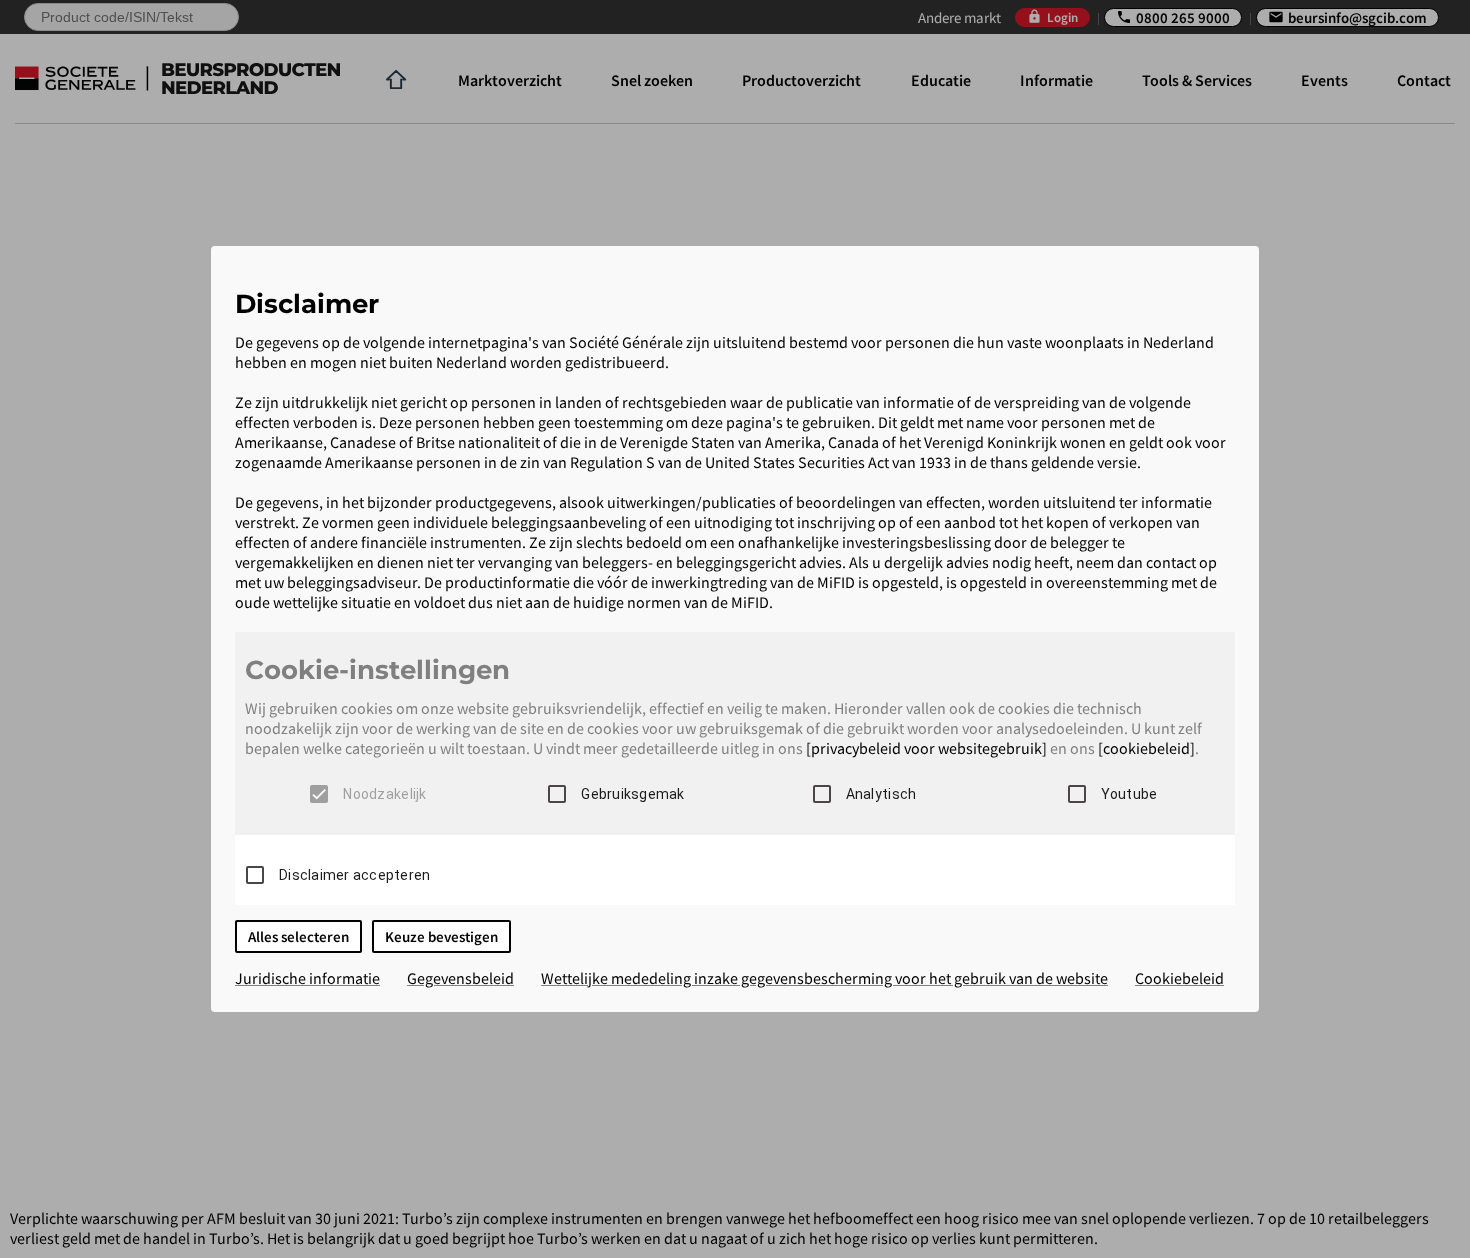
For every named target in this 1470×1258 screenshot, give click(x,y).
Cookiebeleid (1179, 978)
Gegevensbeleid (460, 978)
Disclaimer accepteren (354, 875)
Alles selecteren (298, 936)
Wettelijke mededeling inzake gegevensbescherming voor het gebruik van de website (824, 978)
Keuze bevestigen (441, 936)
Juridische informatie (307, 978)
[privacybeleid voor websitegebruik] (926, 748)
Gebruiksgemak (632, 794)
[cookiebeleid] (1146, 748)
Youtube (1129, 794)
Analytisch (881, 794)
